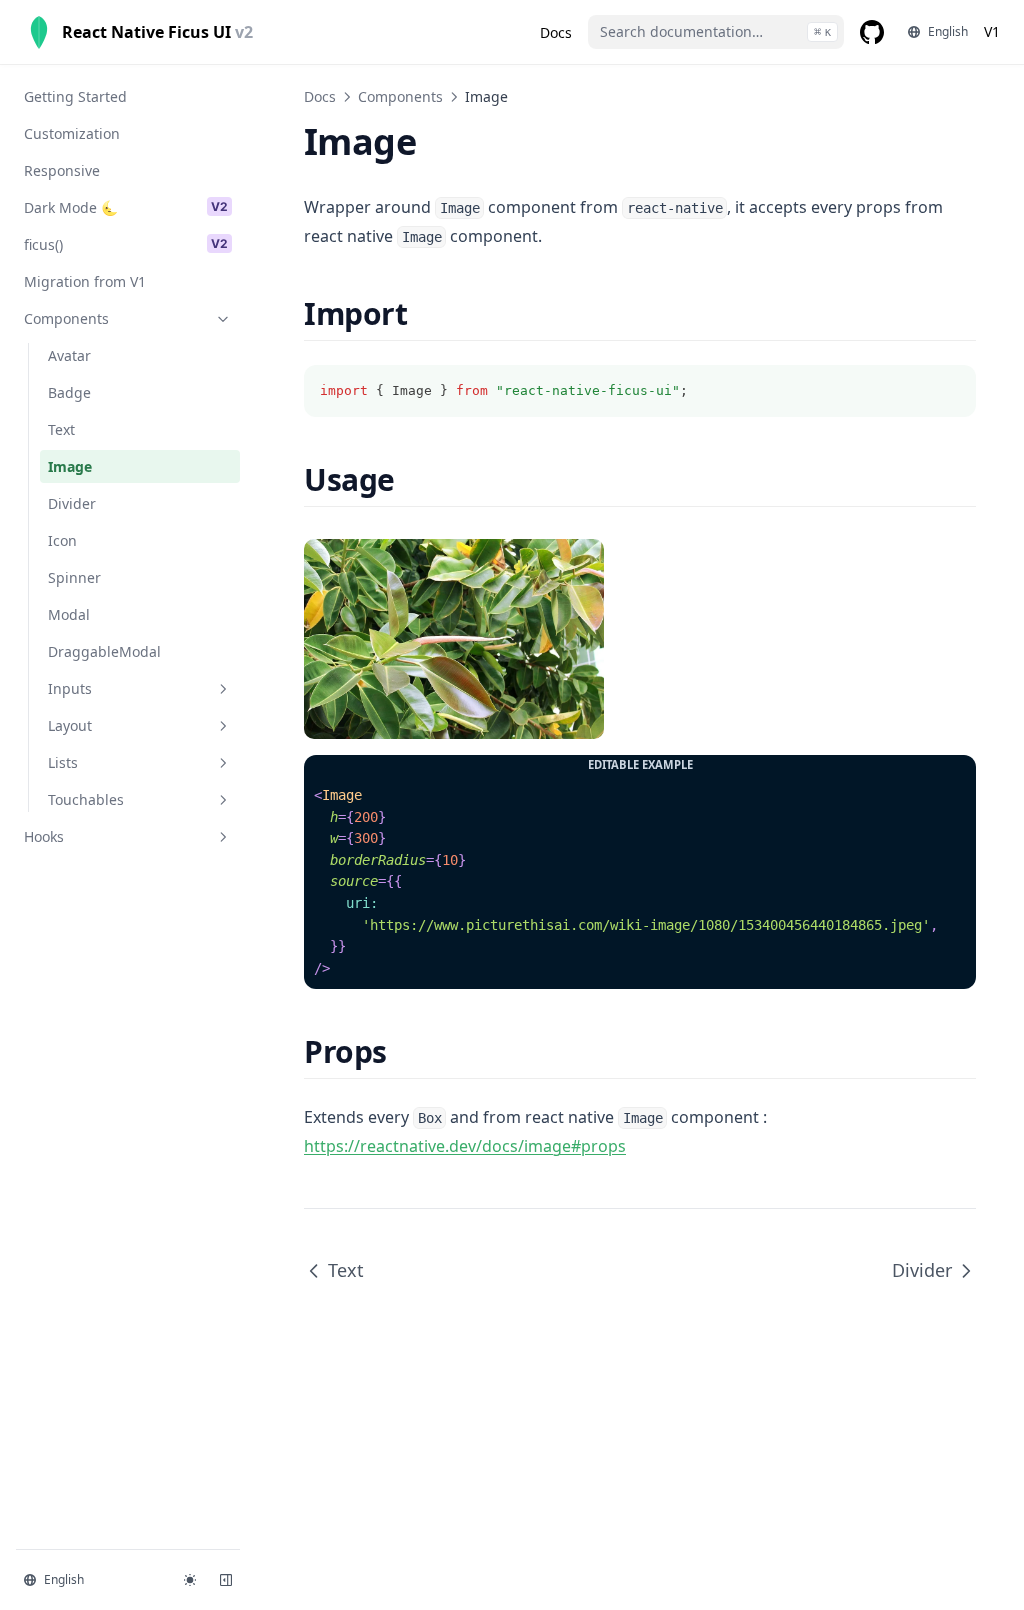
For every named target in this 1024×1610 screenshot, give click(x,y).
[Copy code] (950, 391)
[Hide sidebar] (226, 1580)
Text (346, 1270)
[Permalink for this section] (424, 313)
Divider (922, 1270)
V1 (992, 31)
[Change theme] (190, 1580)
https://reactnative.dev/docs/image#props (465, 1146)
